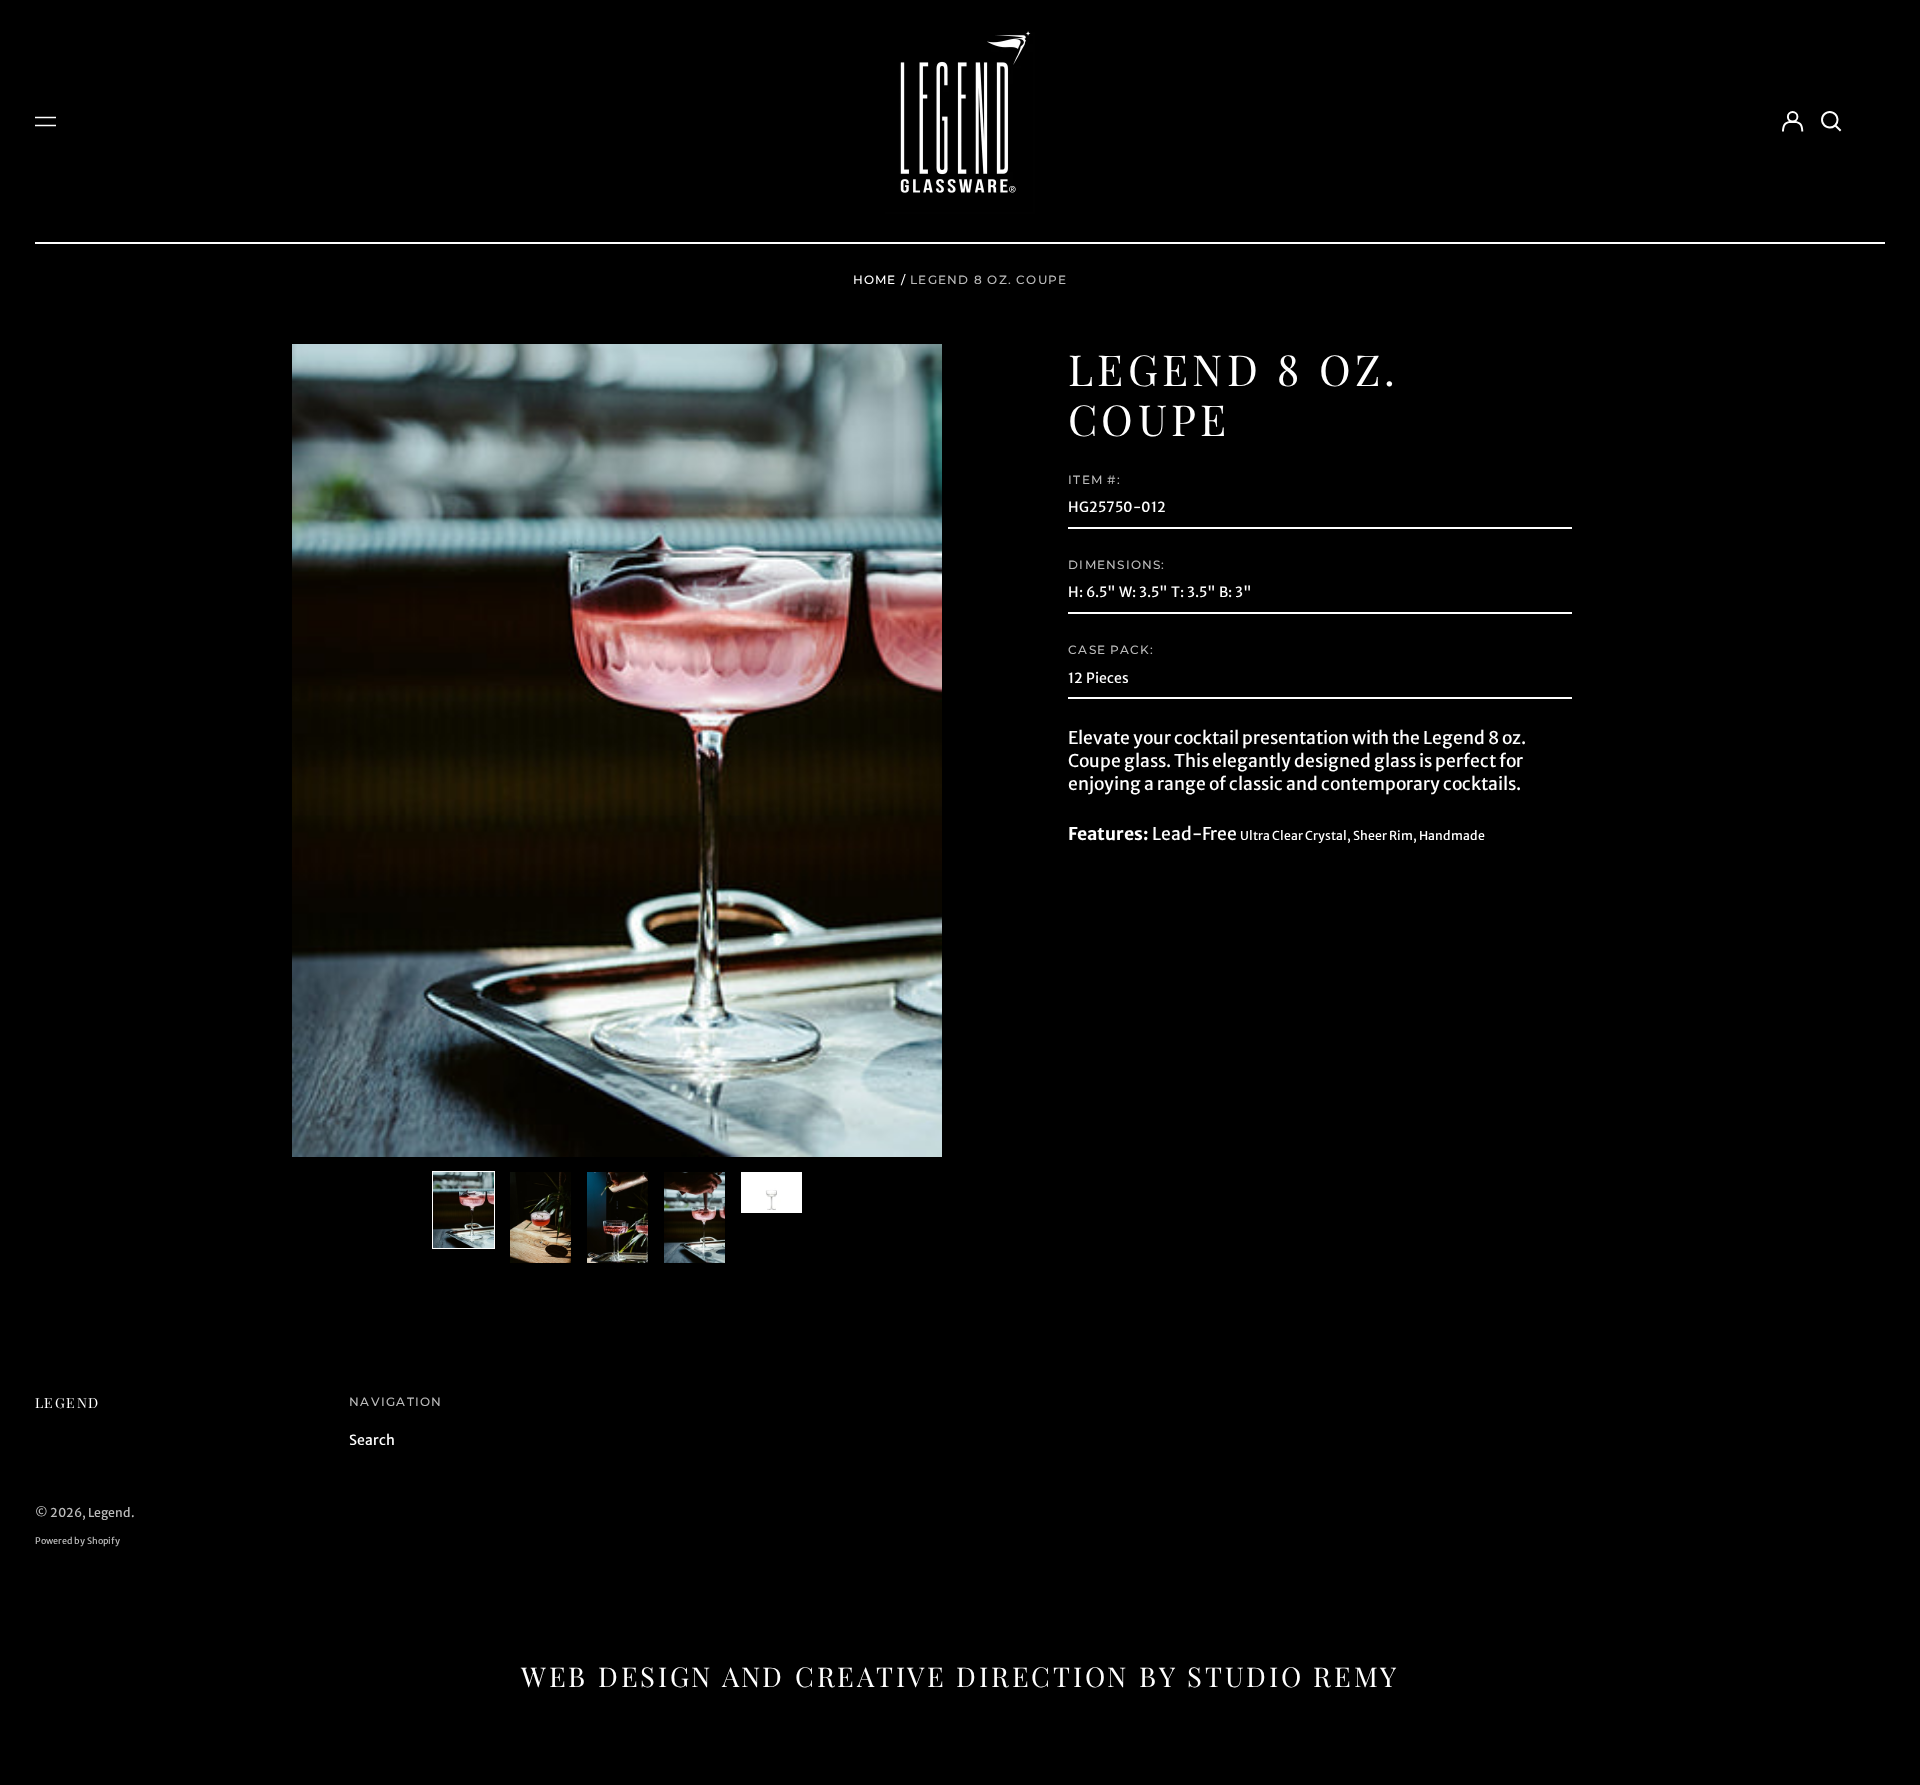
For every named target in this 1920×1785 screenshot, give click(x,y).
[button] (1831, 121)
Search (372, 1440)
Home (875, 279)
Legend (67, 1402)
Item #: (1094, 479)
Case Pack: (1111, 649)
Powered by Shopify (77, 1540)
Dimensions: (1116, 564)
